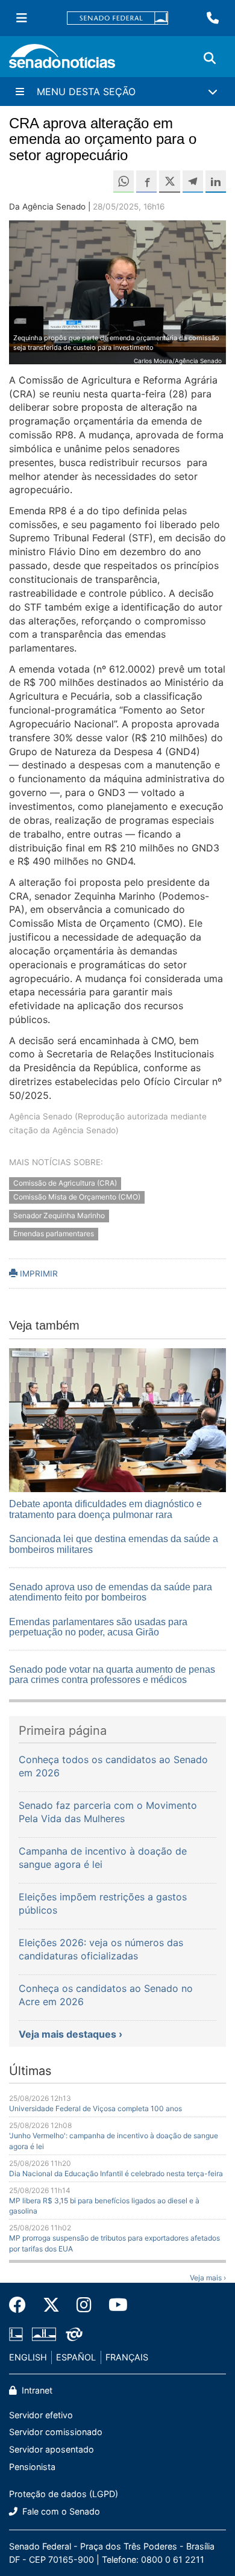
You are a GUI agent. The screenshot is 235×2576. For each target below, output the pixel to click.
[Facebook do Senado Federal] (22, 2305)
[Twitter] (51, 2305)
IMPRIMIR (38, 1274)
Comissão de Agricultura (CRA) (65, 1183)
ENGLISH (28, 2357)
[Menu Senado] (22, 18)
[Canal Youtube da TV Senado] (114, 2305)
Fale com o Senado (60, 2511)
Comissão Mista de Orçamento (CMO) (77, 1197)
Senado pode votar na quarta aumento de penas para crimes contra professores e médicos (112, 1675)
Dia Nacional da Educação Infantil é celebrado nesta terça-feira (116, 2173)
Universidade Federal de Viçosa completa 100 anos (96, 2108)
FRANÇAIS (127, 2357)
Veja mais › (208, 2278)
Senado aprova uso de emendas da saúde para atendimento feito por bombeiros (111, 1592)
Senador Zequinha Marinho (59, 1215)
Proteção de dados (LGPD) (64, 2494)
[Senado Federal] (117, 18)
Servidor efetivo (41, 2415)
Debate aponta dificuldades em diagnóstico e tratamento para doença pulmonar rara (105, 1509)
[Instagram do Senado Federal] (84, 2305)
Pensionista (32, 2467)
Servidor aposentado (52, 2449)
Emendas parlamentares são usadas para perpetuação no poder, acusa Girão (98, 1627)
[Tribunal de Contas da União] (74, 2334)
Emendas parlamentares (54, 1234)
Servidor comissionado (56, 2432)
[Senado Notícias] (62, 61)
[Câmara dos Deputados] (16, 2334)
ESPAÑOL (76, 2357)
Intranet (36, 2390)
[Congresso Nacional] (44, 2334)
